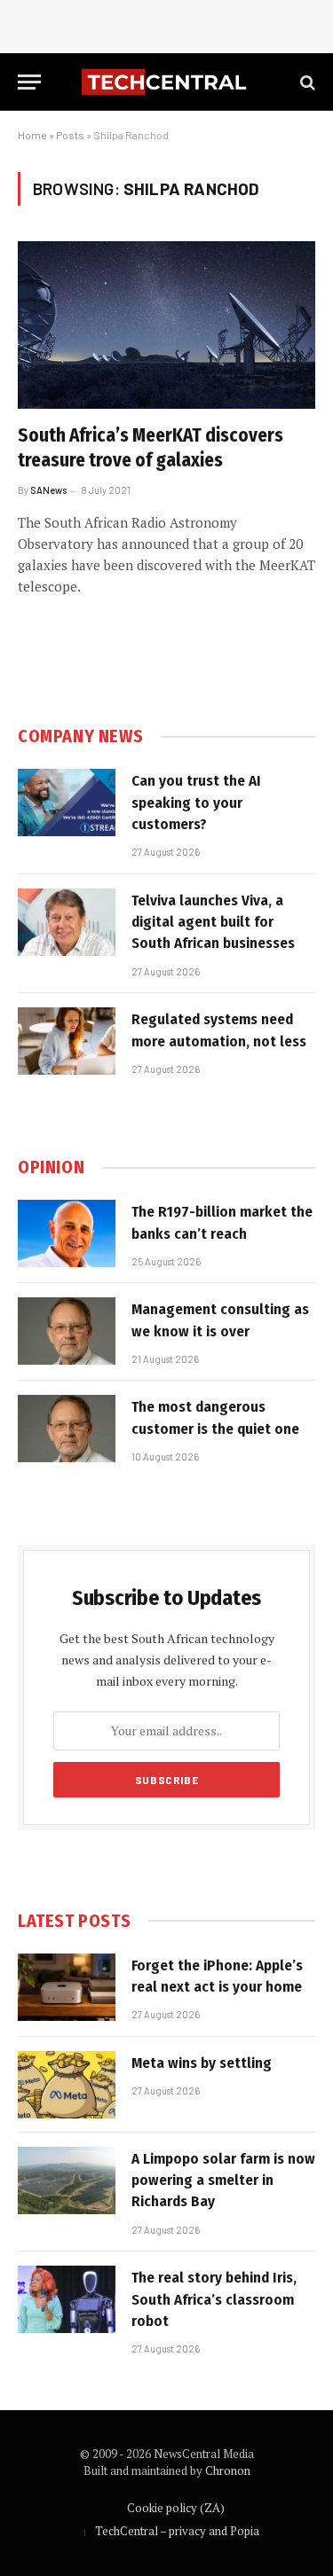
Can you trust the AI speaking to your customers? (196, 803)
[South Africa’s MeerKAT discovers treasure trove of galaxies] (166, 325)
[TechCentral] (166, 82)
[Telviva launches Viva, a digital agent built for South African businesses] (67, 922)
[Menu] (29, 82)
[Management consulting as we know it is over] (67, 1331)
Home (32, 135)
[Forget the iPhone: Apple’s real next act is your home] (67, 1987)
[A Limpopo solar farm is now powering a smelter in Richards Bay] (67, 2181)
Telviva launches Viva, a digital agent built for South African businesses (213, 922)
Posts (70, 135)
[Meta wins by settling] (67, 2085)
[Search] (306, 82)
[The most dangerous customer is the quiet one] (67, 1429)
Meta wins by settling (202, 2063)
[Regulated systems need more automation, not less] (67, 1041)
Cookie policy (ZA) (176, 2508)
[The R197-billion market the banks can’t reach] (67, 1233)
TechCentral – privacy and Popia (177, 2531)
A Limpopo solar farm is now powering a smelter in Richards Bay (223, 2181)
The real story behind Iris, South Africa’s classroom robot (214, 2299)
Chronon (228, 2470)
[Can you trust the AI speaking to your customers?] (67, 803)
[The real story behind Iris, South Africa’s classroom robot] (67, 2299)
